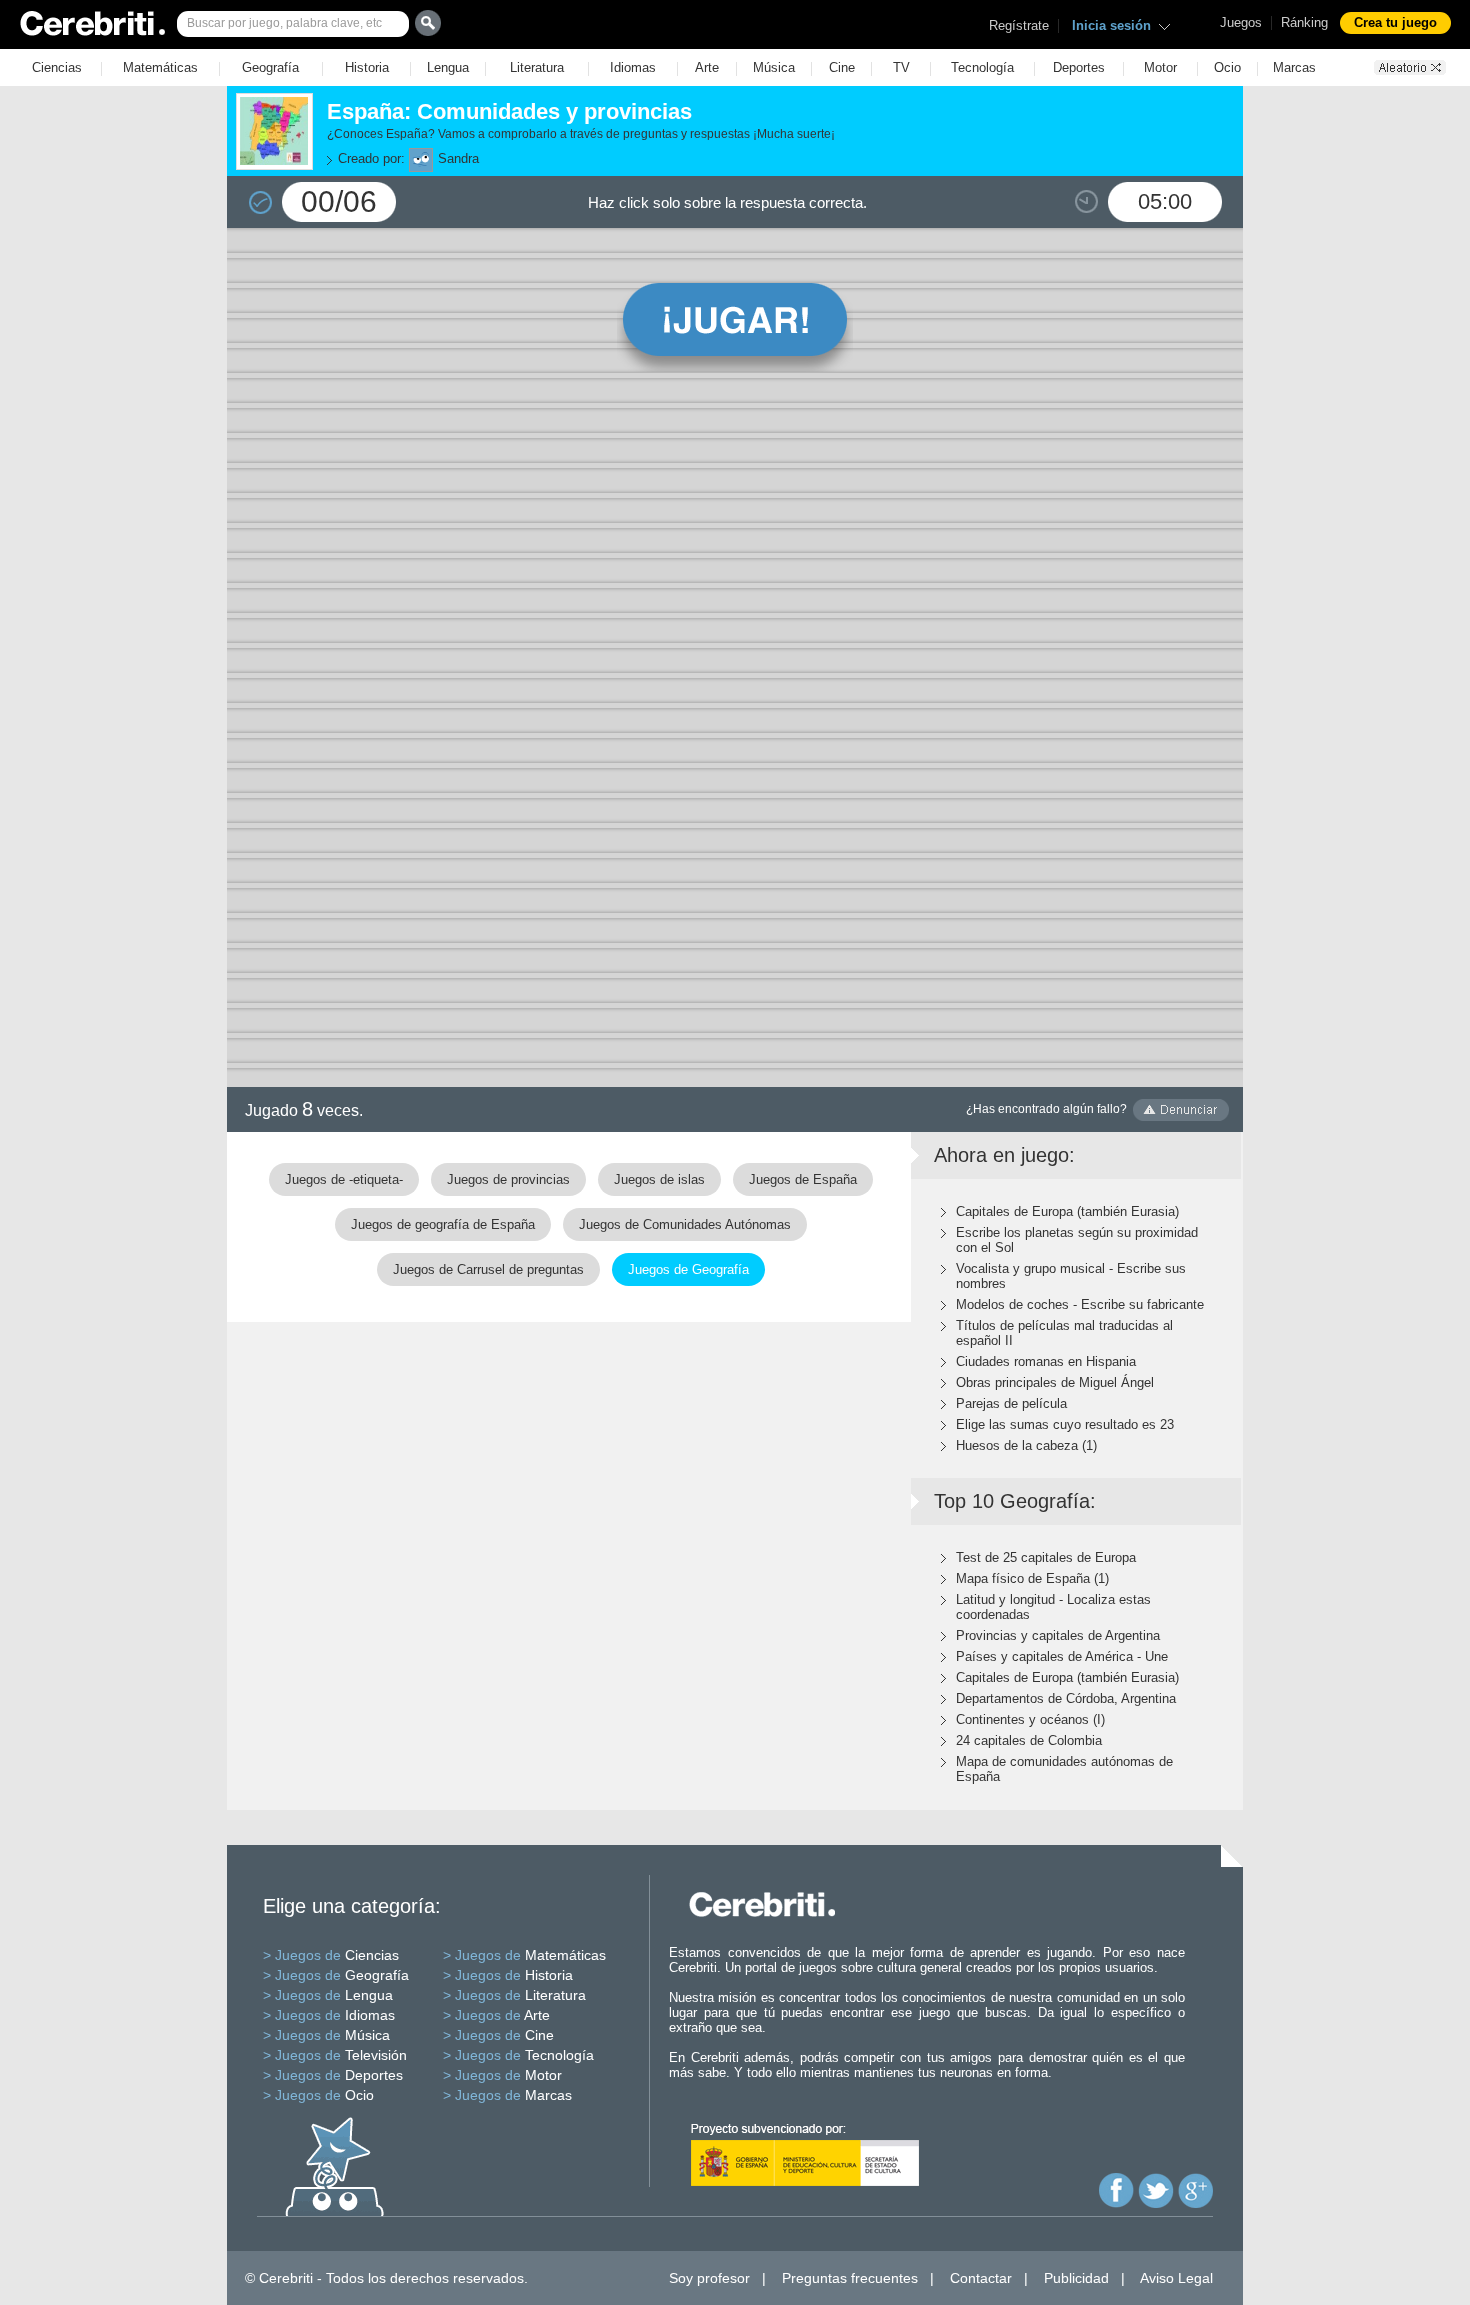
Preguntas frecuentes (850, 2278)
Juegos (1241, 22)
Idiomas (633, 67)
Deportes (1079, 67)
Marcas (1294, 67)
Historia (367, 67)
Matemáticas (160, 67)
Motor (1160, 67)
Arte (707, 67)
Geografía (270, 67)
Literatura (537, 67)
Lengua (448, 67)
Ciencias (57, 67)
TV (901, 67)
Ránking (1304, 22)
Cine (842, 67)
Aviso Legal (1176, 2278)
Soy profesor (709, 2278)
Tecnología (982, 67)
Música (774, 67)
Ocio (1227, 67)
